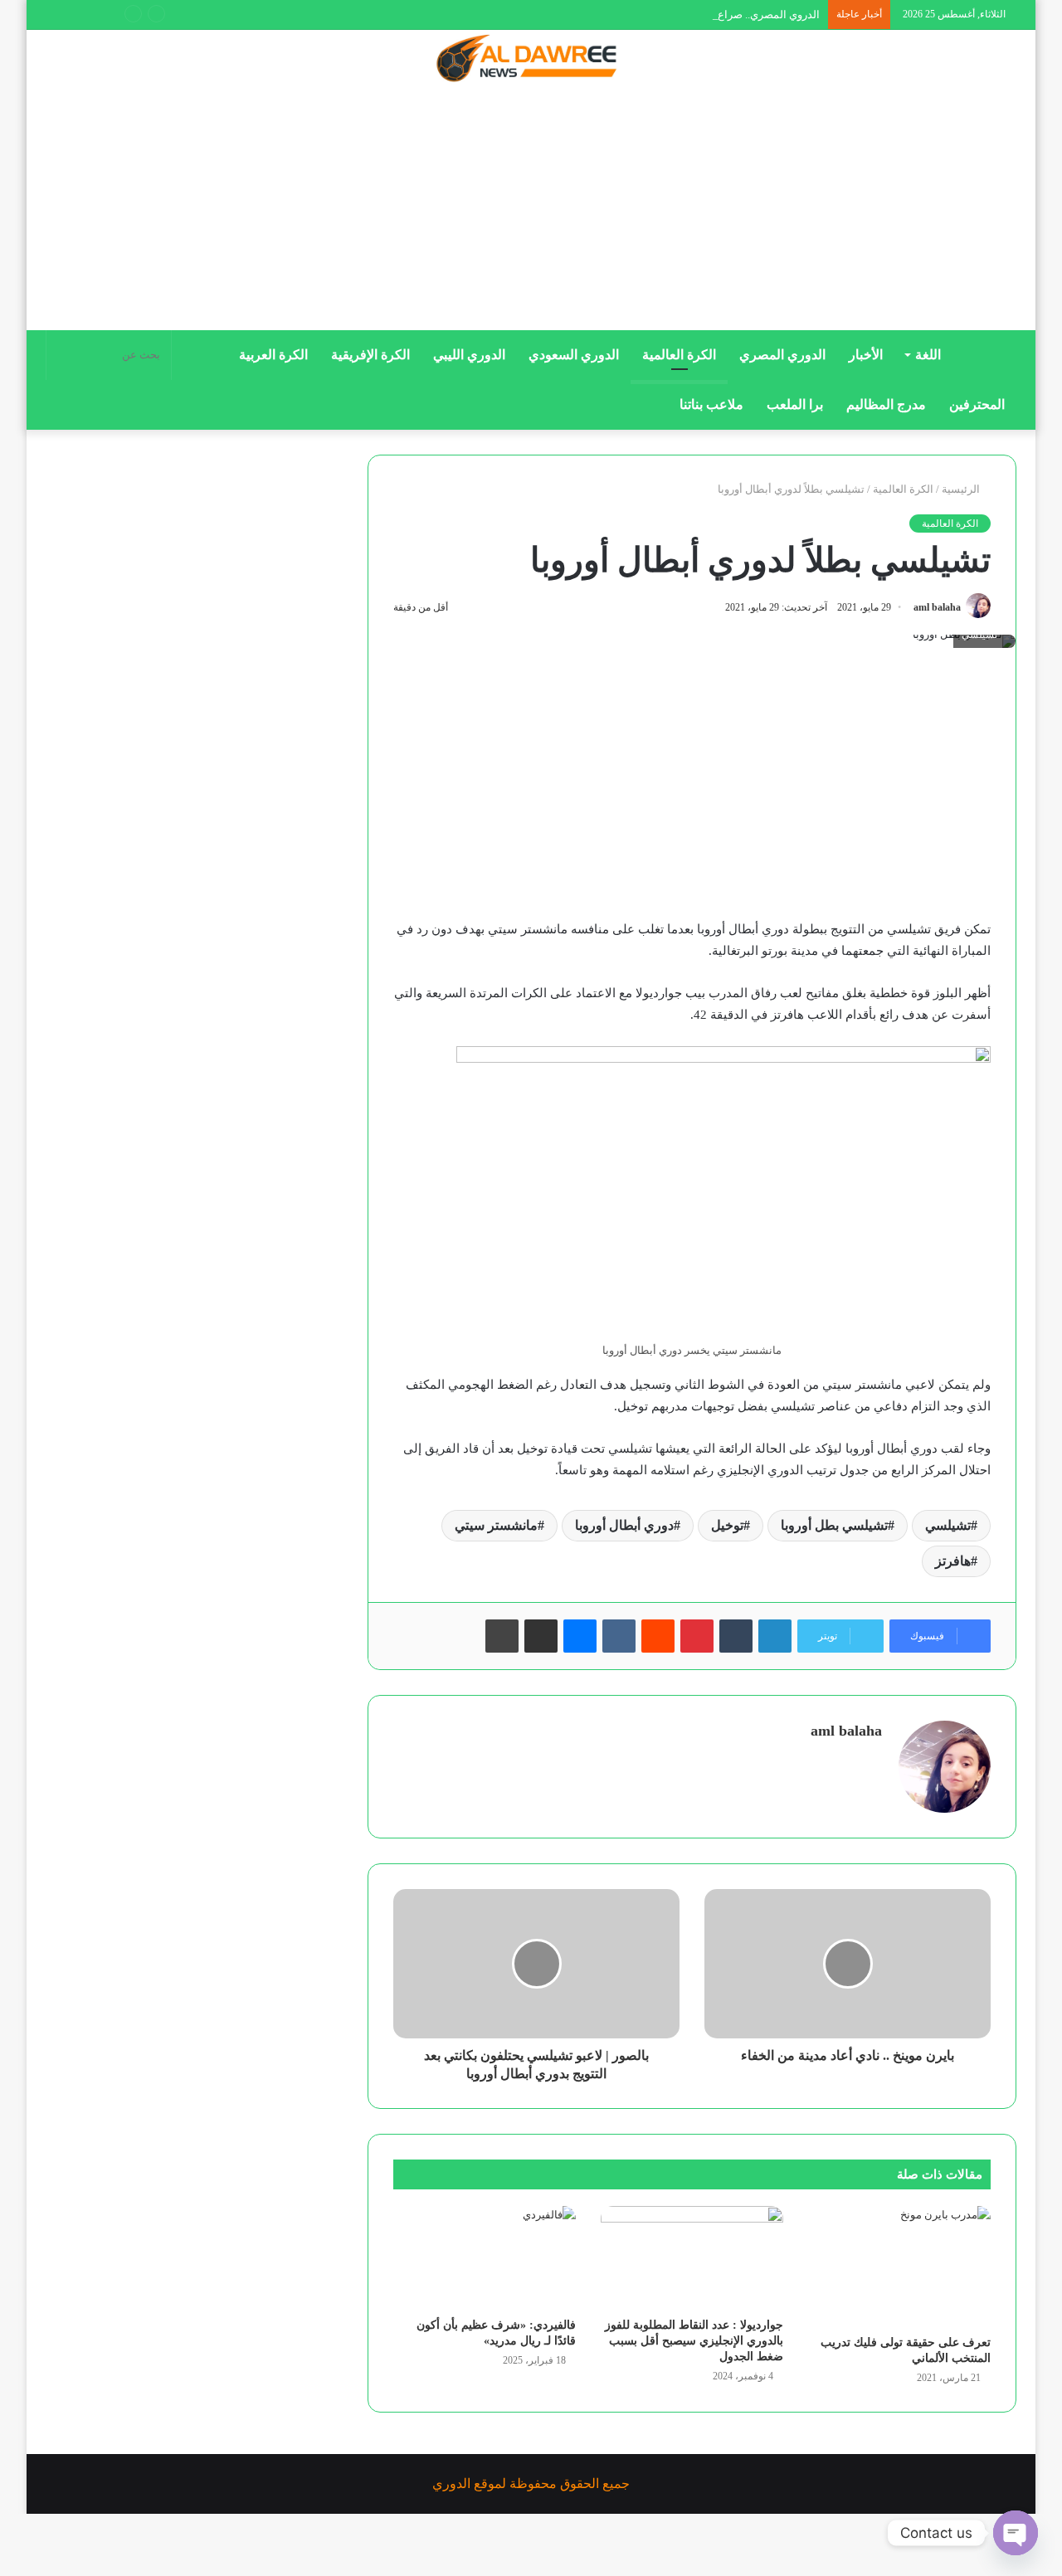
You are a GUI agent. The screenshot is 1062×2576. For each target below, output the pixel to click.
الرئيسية (962, 489)
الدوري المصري (782, 355)
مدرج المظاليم (886, 404)
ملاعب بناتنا (711, 404)
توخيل (727, 1525)
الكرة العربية (273, 355)
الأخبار (866, 355)
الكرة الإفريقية (370, 355)
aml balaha (937, 607)
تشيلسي (948, 1525)
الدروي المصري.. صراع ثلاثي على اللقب (731, 15)
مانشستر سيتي (496, 1525)
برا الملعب (795, 404)
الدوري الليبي (469, 355)
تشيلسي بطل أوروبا (834, 1525)
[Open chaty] (1016, 2533)
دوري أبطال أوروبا (624, 1525)
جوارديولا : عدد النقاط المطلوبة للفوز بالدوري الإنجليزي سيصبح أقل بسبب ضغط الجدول (694, 2341)
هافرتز (953, 1561)
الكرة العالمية (679, 355)
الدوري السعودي (574, 355)
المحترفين (977, 404)
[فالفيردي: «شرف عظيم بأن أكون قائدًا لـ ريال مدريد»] (485, 2257)
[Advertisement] (531, 213)
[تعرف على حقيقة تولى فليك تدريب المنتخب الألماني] (899, 2266)
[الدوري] (531, 60)
